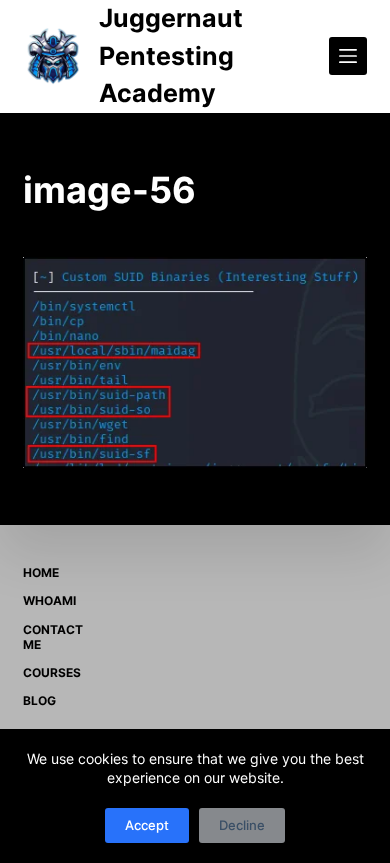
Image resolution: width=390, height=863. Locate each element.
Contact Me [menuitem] (53, 637)
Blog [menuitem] (39, 700)
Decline (242, 825)
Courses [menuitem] (52, 672)
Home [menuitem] (41, 572)
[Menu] (348, 56)
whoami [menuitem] (49, 600)
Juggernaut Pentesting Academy (171, 55)
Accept (147, 825)
